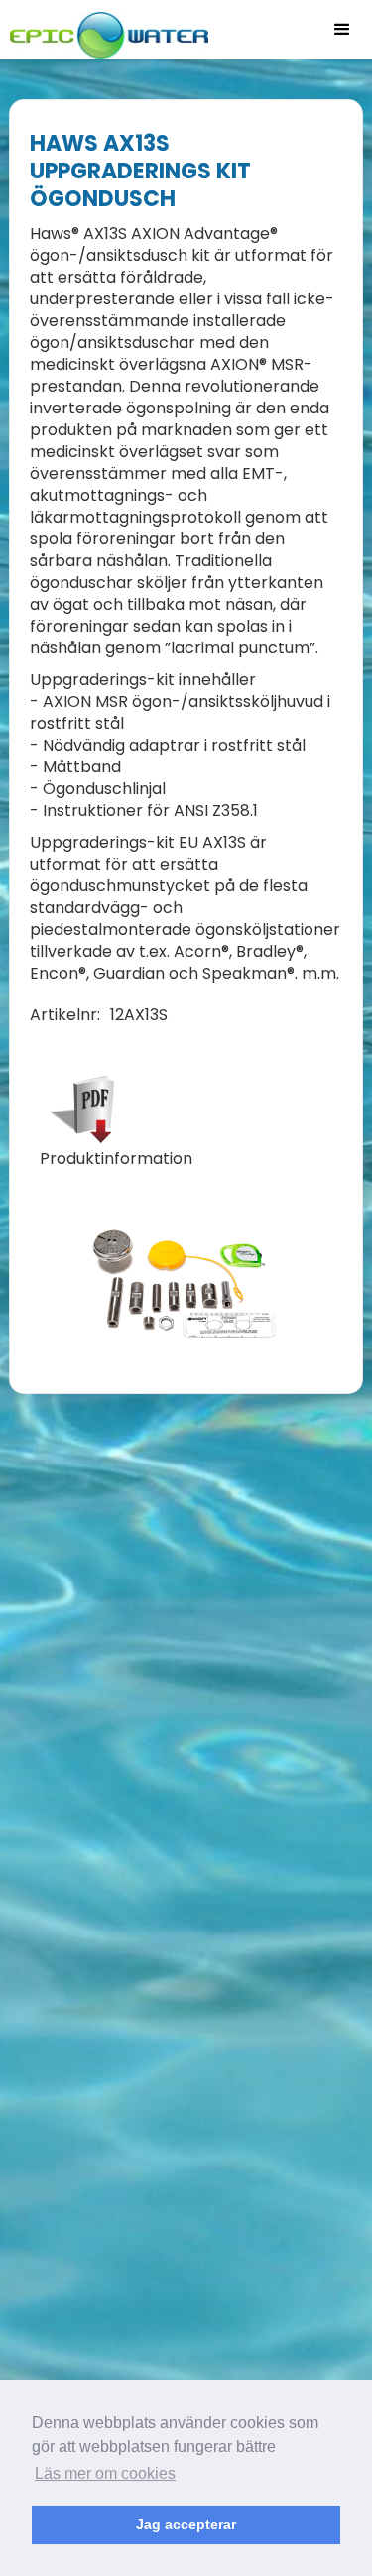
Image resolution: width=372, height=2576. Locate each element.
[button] (342, 30)
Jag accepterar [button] (186, 2524)
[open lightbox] (186, 1284)
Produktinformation (116, 1159)
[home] (104, 29)
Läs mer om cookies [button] (105, 2473)
